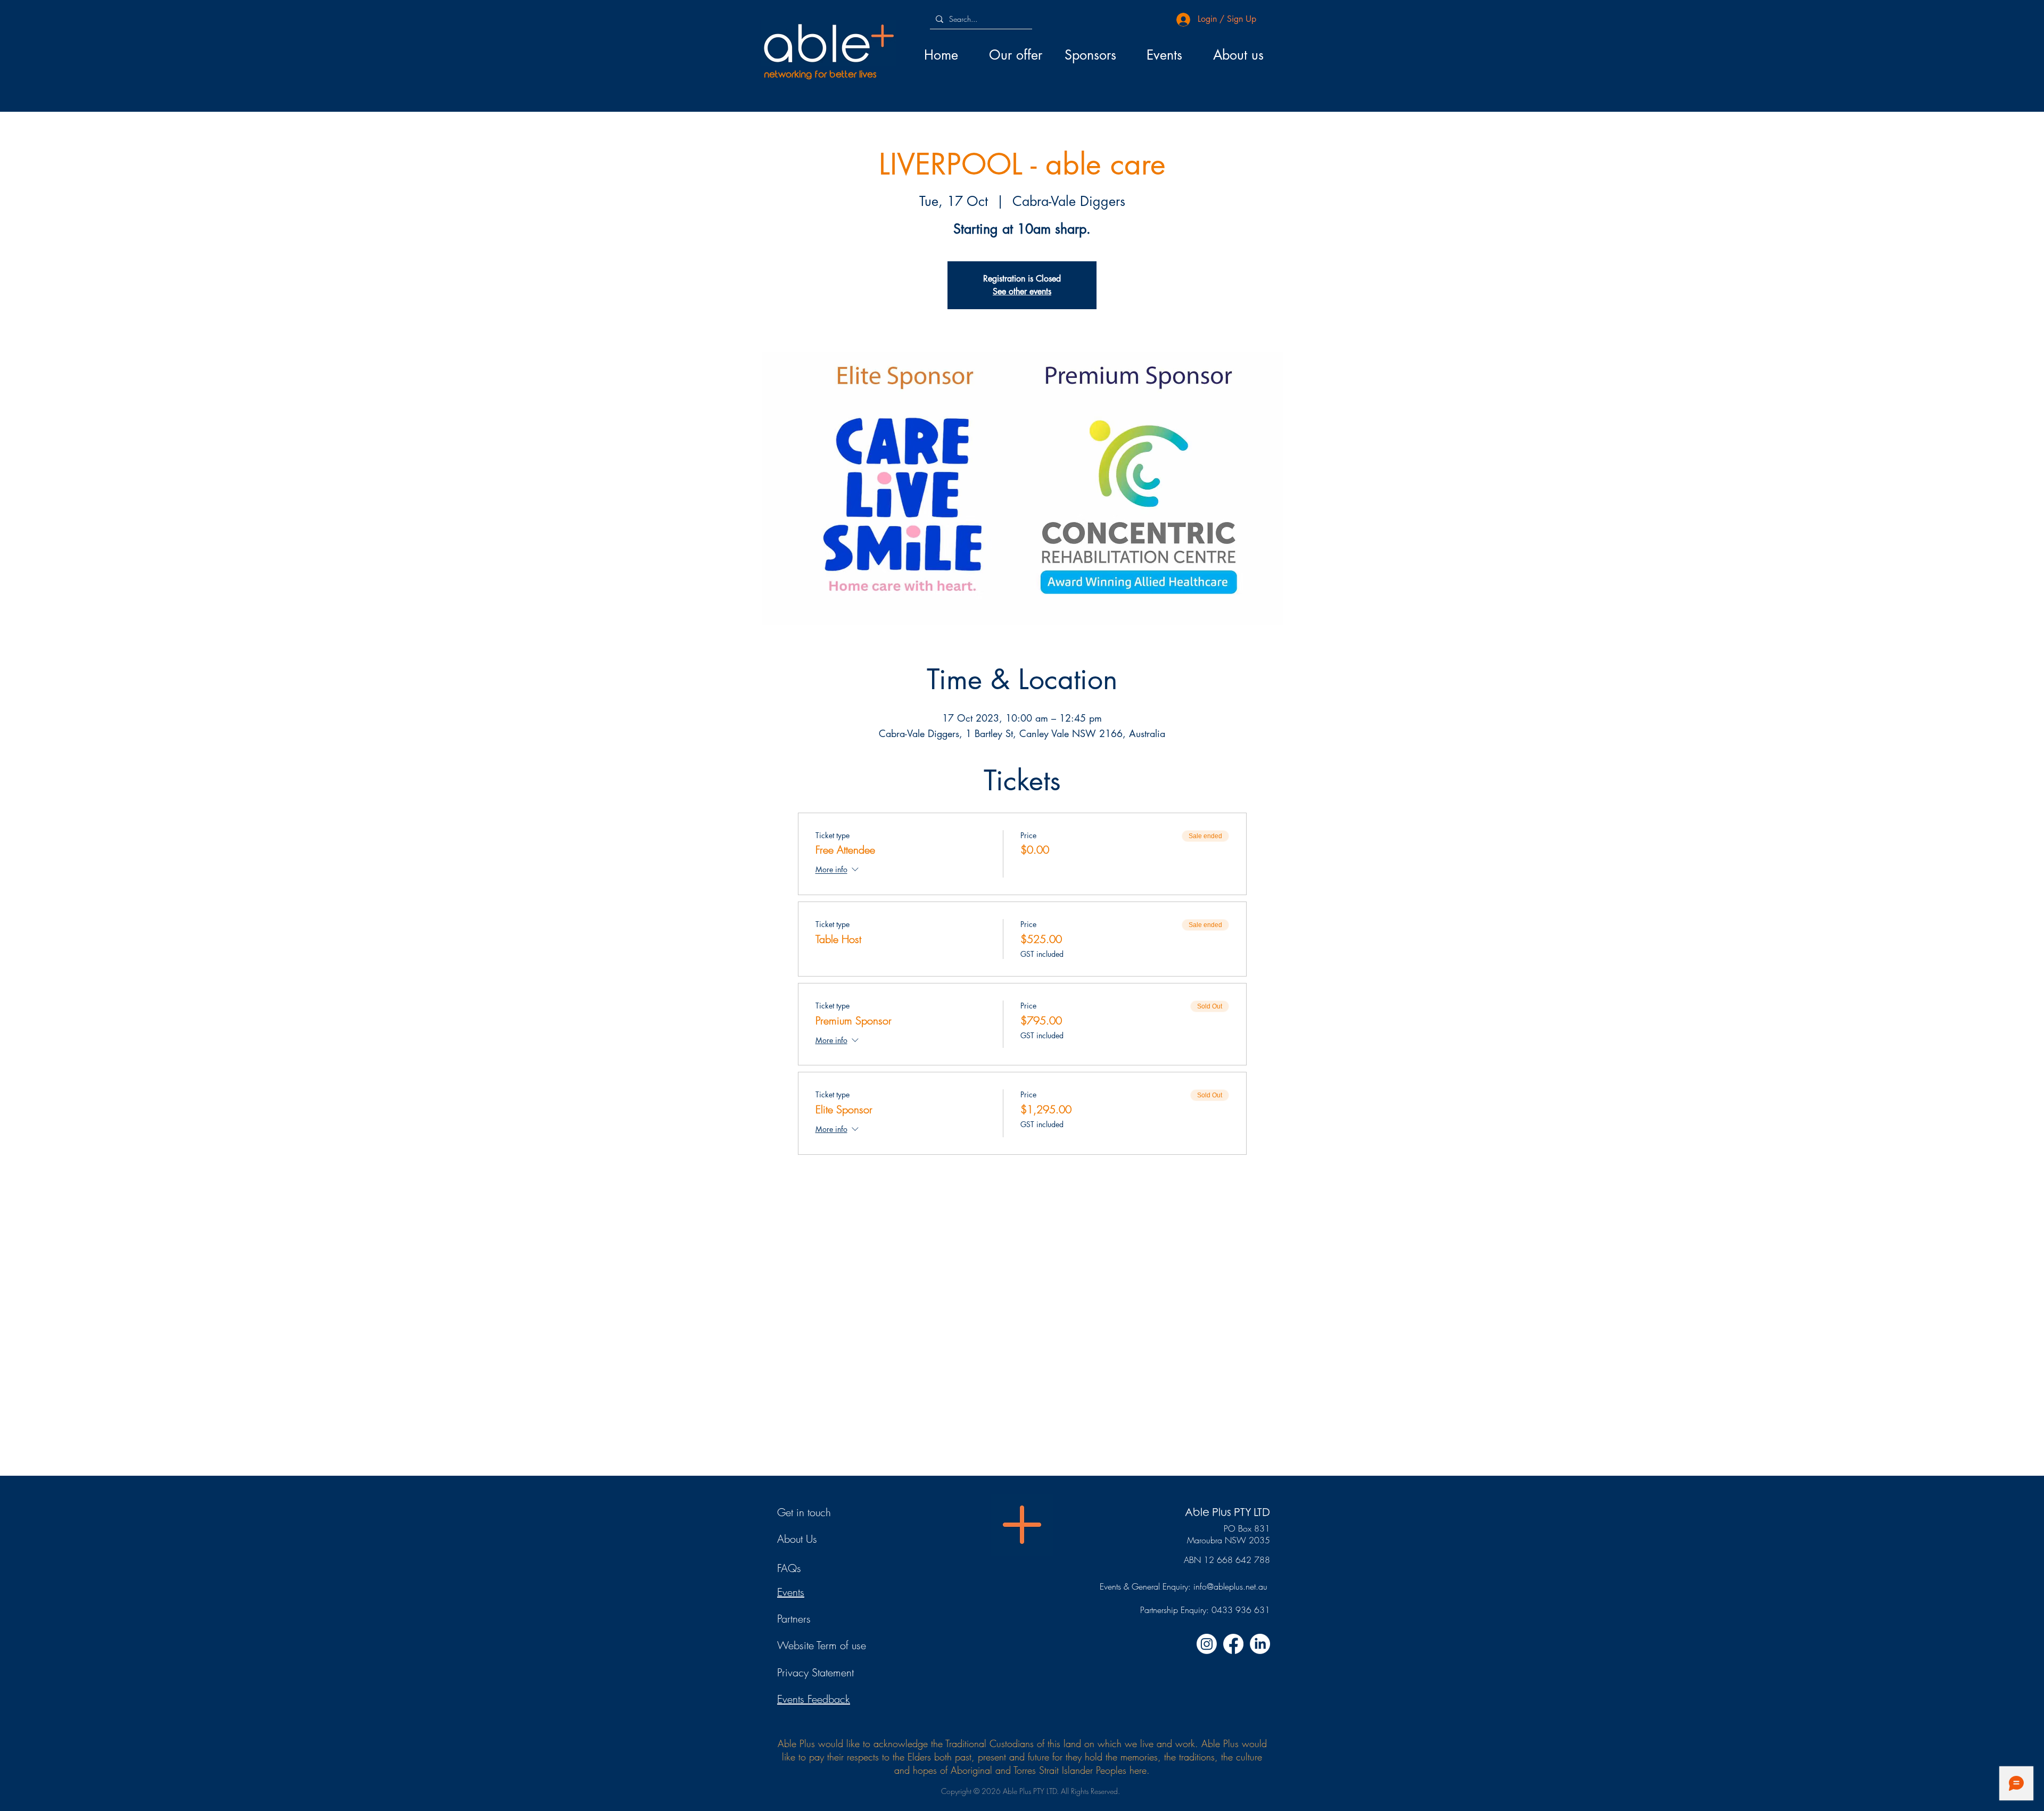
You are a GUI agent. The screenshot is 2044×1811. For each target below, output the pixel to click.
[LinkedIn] (1260, 1644)
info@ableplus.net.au (1230, 1586)
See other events (1022, 291)
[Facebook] (1233, 1644)
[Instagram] (1207, 1644)
